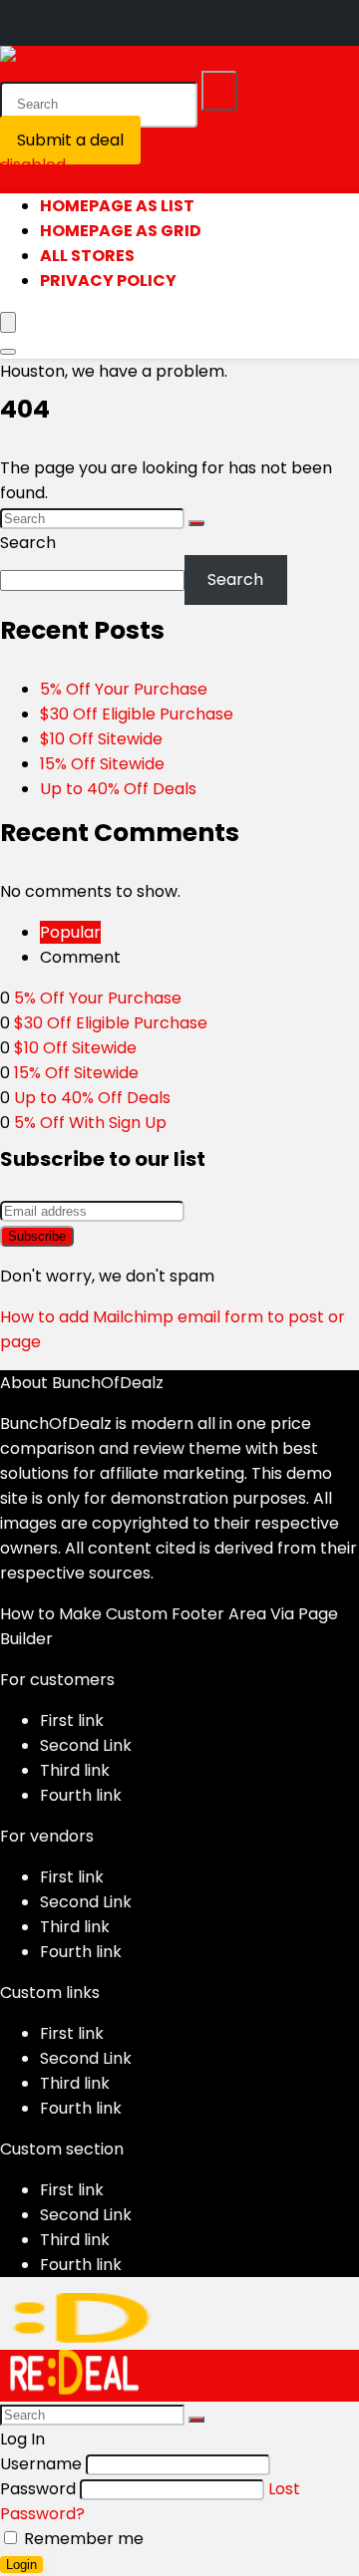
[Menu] (8, 322)
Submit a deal (70, 140)
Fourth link (81, 1795)
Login (21, 2565)
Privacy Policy (108, 281)
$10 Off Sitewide (101, 739)
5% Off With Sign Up (90, 1123)
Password (38, 2489)
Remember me (82, 2539)
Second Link (86, 1745)
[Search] (219, 91)
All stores (87, 256)
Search (28, 543)
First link (72, 1720)
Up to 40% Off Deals (118, 789)
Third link (75, 1770)
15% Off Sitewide (102, 764)
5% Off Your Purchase (124, 689)
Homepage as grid (121, 231)
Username (41, 2464)
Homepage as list (117, 206)
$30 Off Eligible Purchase (137, 714)
